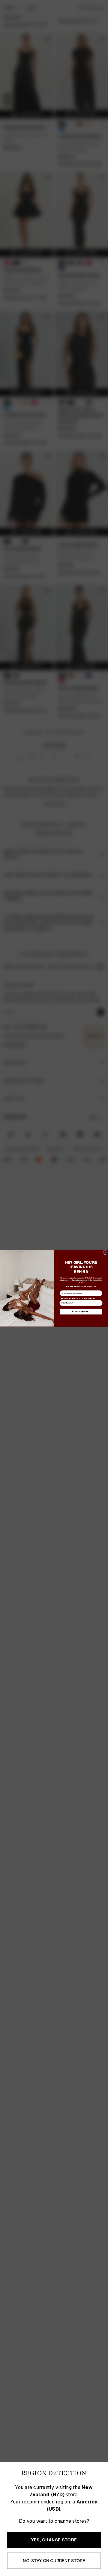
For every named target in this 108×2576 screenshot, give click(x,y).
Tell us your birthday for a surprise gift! (77, 1298)
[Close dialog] (105, 1252)
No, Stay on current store (54, 2561)
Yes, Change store (54, 2540)
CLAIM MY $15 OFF (81, 1311)
